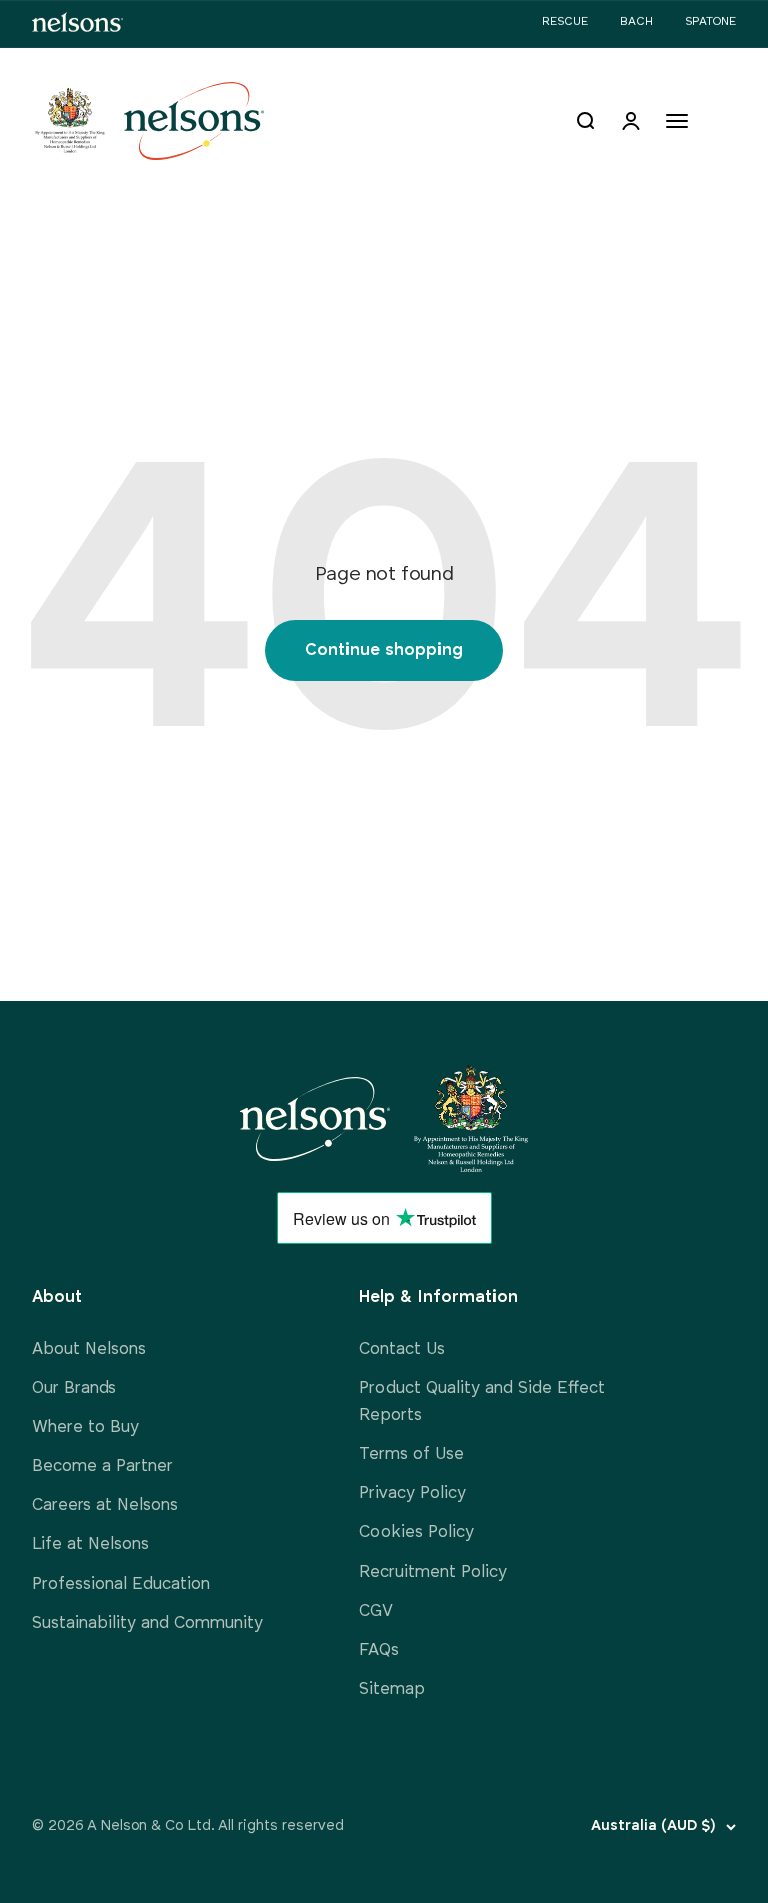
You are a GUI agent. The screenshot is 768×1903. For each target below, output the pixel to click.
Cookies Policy (416, 1532)
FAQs (379, 1650)
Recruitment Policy (433, 1572)
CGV (376, 1611)
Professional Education (121, 1584)
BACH (636, 22)
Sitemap (392, 1689)
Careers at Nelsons (105, 1505)
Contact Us (402, 1349)
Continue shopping (384, 650)
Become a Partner (102, 1466)
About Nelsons (89, 1349)
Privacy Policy (412, 1493)
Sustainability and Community (147, 1623)
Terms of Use (411, 1454)
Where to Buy (85, 1427)
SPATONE (710, 22)
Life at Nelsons (90, 1544)
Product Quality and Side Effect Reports (482, 1402)
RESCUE (565, 22)
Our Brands (74, 1388)
